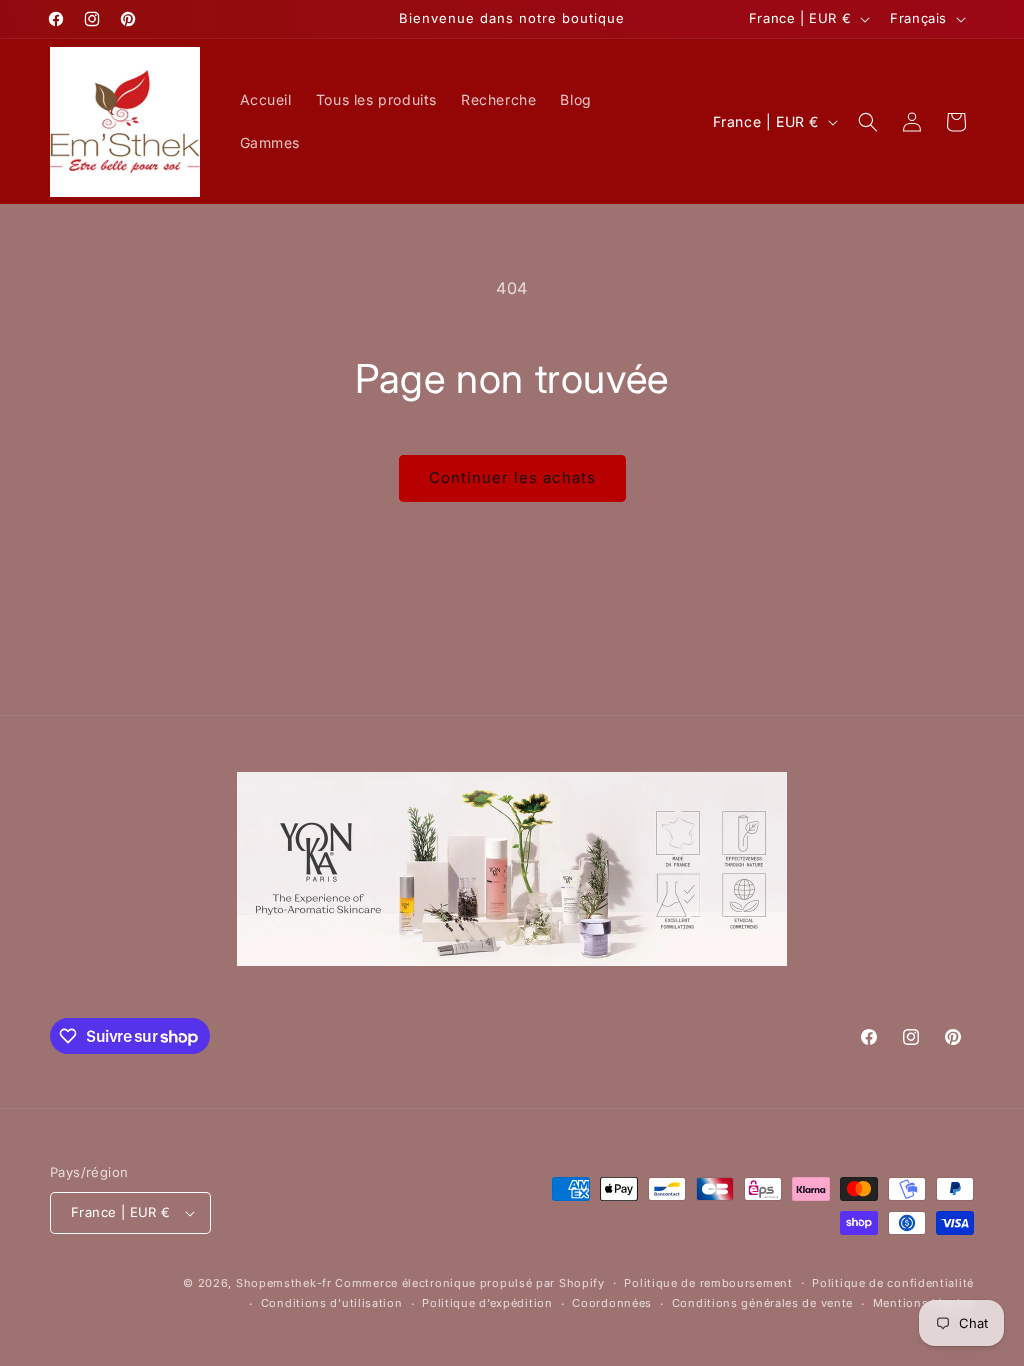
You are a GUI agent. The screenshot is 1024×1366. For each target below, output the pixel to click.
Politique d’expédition (487, 1303)
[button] (868, 122)
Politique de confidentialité (893, 1283)
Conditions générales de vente (762, 1303)
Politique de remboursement (708, 1283)
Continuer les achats (512, 477)
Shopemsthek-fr (284, 1283)
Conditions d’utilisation (332, 1303)
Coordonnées (612, 1303)
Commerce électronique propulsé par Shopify (469, 1283)
